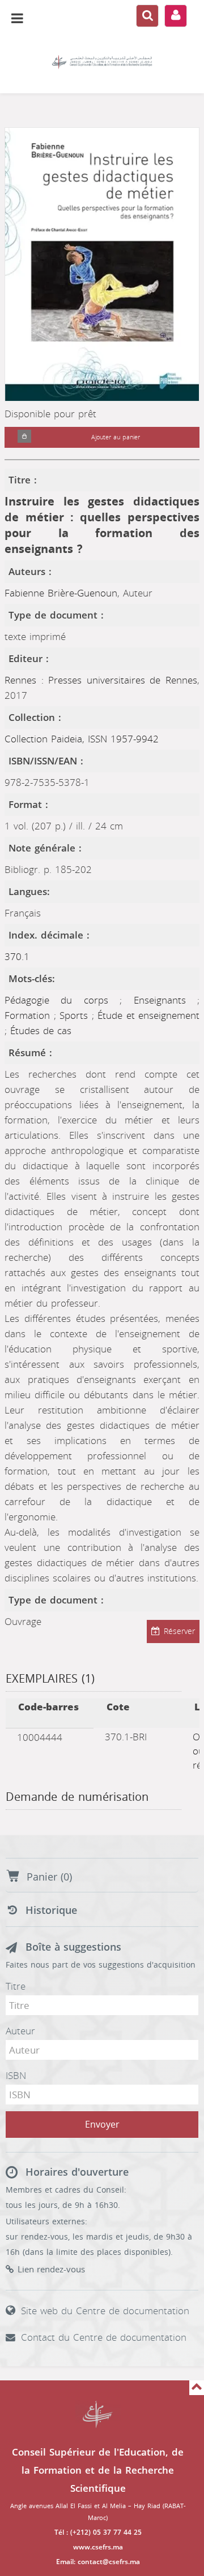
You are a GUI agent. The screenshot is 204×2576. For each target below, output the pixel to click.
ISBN (16, 2076)
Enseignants (165, 1000)
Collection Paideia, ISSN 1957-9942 (82, 739)
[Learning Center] (102, 62)
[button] (24, 437)
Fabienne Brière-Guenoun (61, 593)
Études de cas (41, 1031)
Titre (16, 1986)
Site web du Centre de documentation (105, 2311)
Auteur (20, 2031)
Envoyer (102, 2125)
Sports (76, 1015)
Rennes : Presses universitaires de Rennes (101, 680)
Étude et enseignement (148, 1015)
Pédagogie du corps (62, 1000)
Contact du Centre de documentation (104, 2337)
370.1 (17, 957)
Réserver (179, 1631)
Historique (51, 1911)
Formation (29, 1015)
